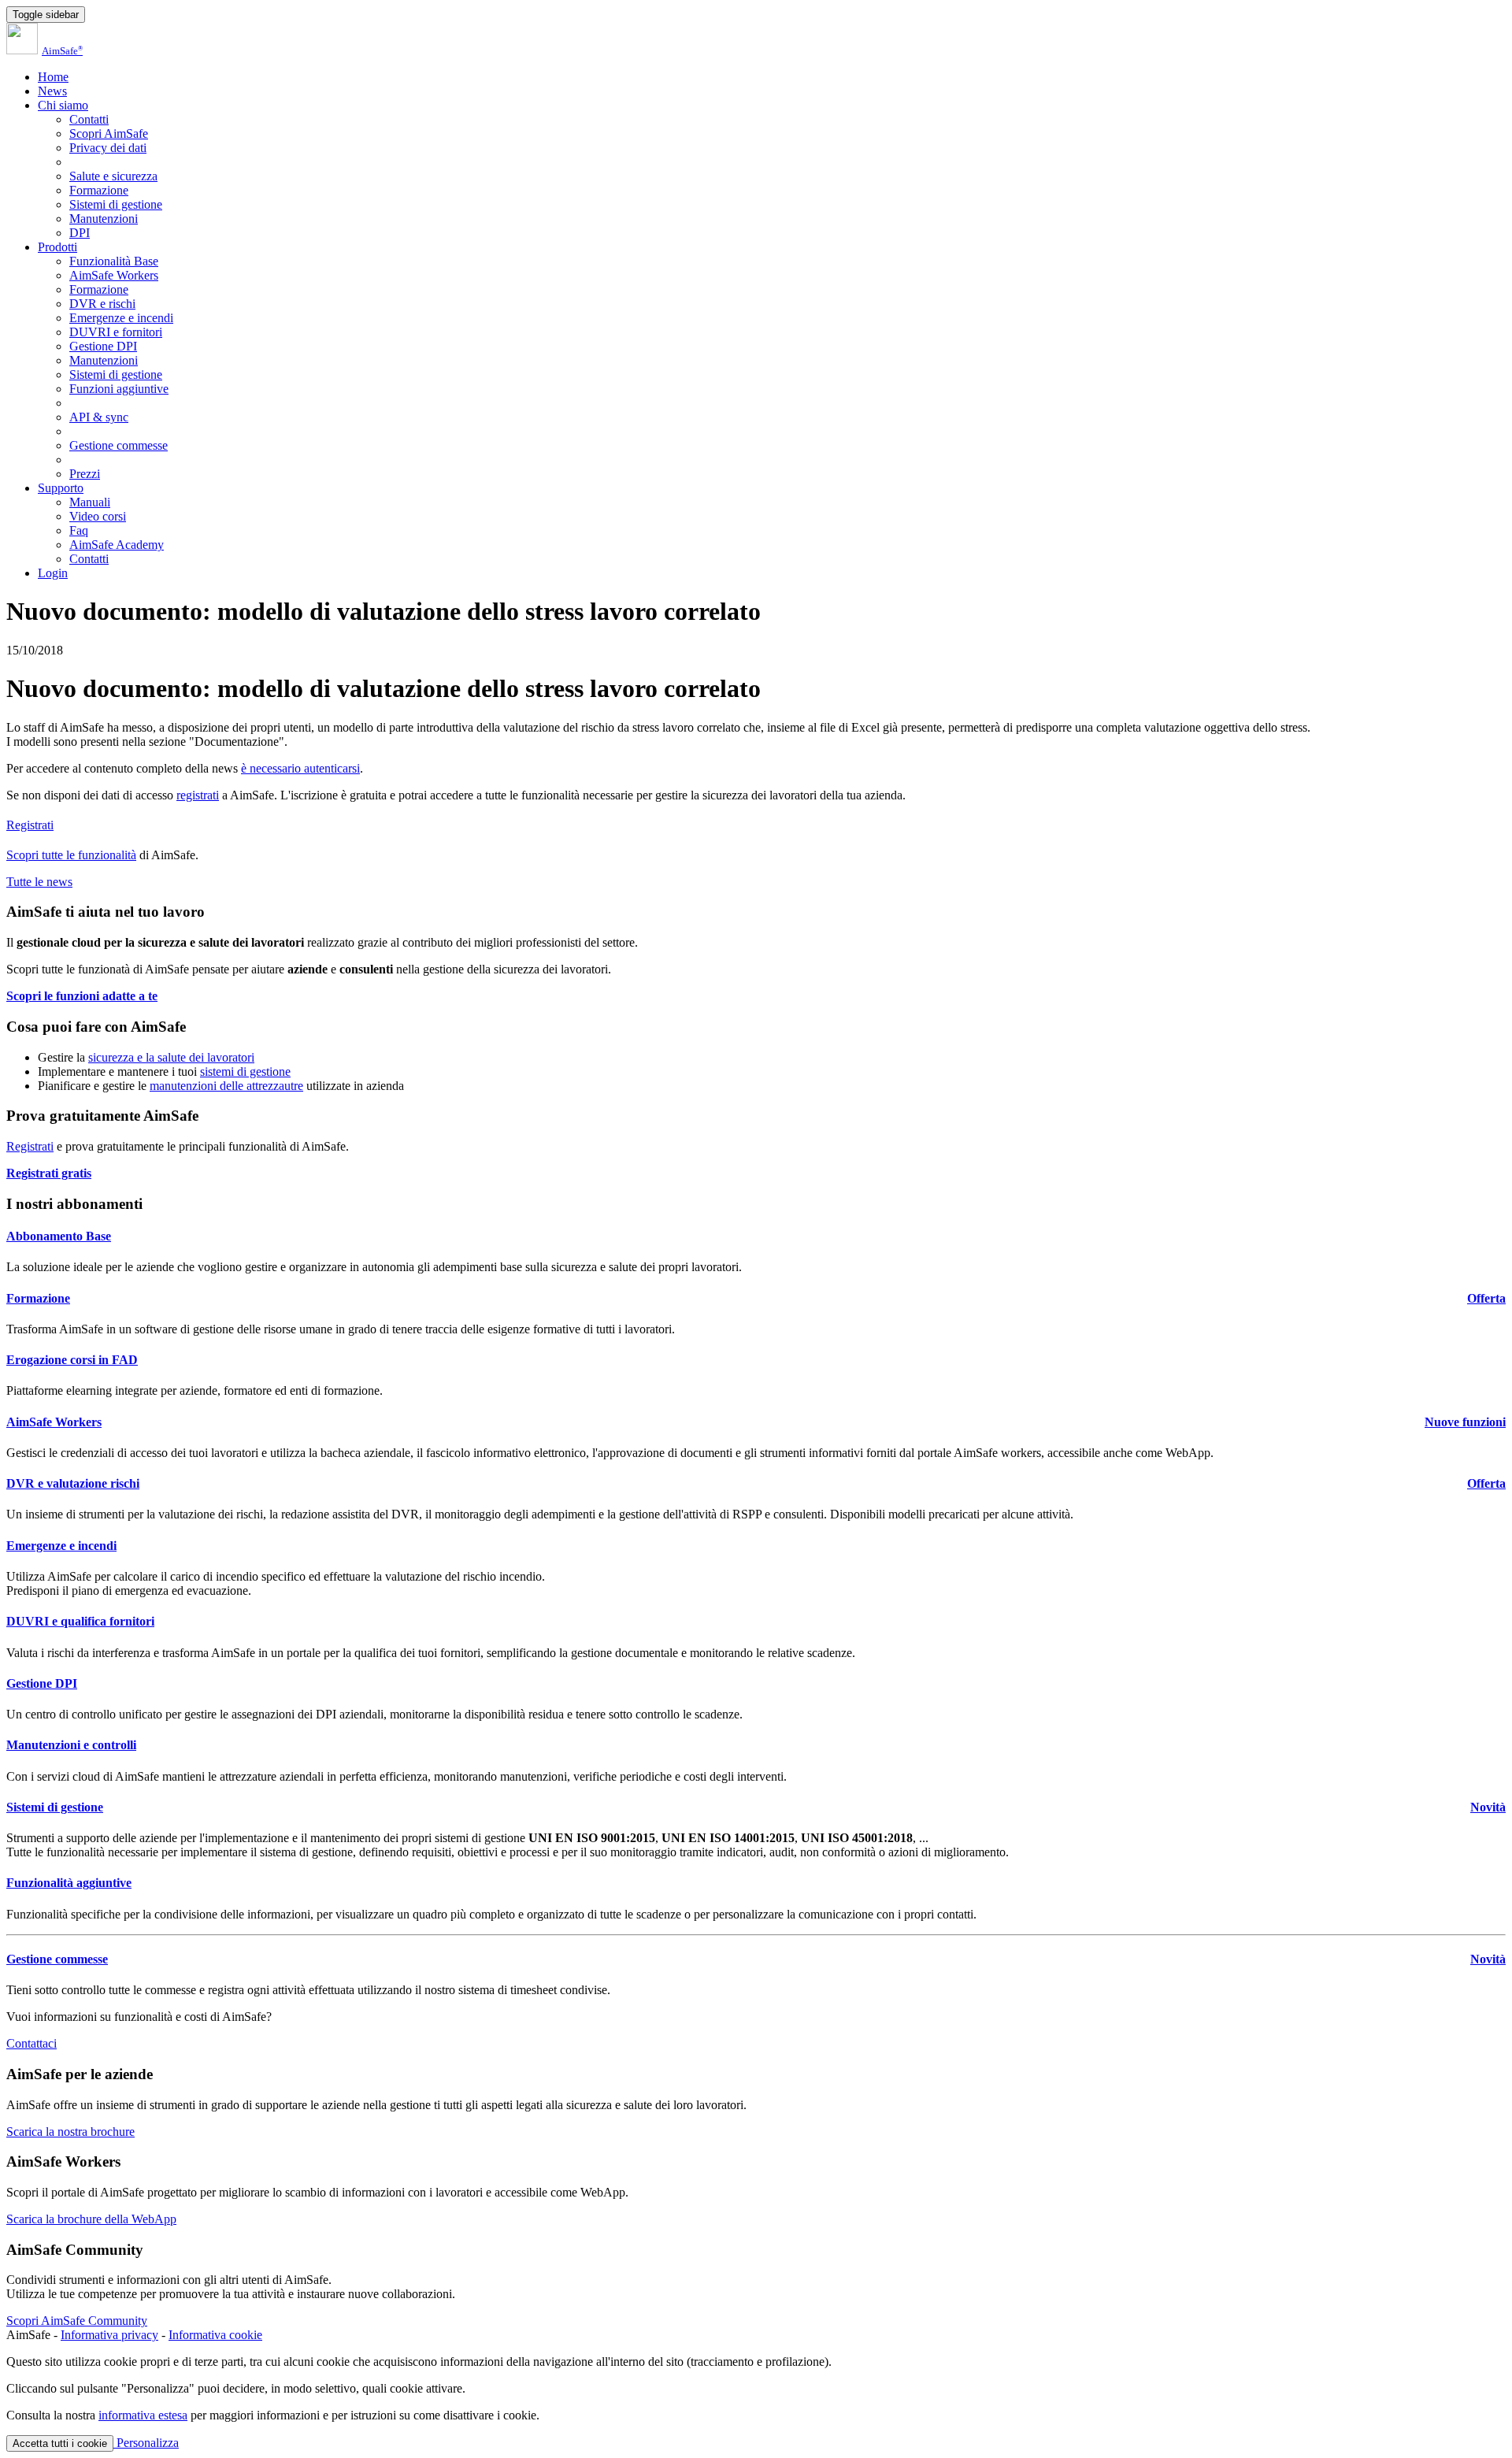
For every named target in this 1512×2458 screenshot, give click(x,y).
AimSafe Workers (114, 275)
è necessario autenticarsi (300, 768)
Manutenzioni (104, 219)
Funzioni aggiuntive (119, 389)
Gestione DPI (103, 346)
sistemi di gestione (245, 1071)
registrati (198, 795)
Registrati (30, 825)
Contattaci (31, 2043)
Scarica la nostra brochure (70, 2132)
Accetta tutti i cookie (60, 2443)
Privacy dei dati (108, 148)
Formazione (99, 190)
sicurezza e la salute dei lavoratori (171, 1057)
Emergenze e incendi (121, 318)
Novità (1488, 1807)
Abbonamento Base (59, 1236)
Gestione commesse (119, 445)
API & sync (99, 417)
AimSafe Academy (117, 545)
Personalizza (146, 2443)
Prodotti (57, 247)
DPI (80, 233)
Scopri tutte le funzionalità (71, 855)
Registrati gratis (49, 1173)
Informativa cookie (215, 2335)
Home (53, 77)
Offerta (1486, 1298)
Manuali (90, 502)
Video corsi (98, 516)
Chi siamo (63, 105)
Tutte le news (39, 882)
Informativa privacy (109, 2335)
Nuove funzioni (1465, 1422)
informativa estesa (143, 2415)
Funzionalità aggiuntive (69, 1883)
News (52, 91)
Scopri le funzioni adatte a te (82, 996)
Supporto (61, 488)
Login (53, 573)
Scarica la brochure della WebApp (91, 2219)
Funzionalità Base (114, 261)
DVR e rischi (102, 304)
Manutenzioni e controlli (71, 1745)
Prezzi (85, 474)
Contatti (89, 119)
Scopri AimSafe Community (77, 2321)
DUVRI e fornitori (116, 332)
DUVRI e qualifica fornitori (80, 1621)
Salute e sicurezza (113, 176)
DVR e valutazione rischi (73, 1483)
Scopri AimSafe (109, 133)
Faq (79, 530)
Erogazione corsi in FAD (72, 1360)
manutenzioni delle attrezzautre (226, 1086)
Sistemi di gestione (116, 204)
